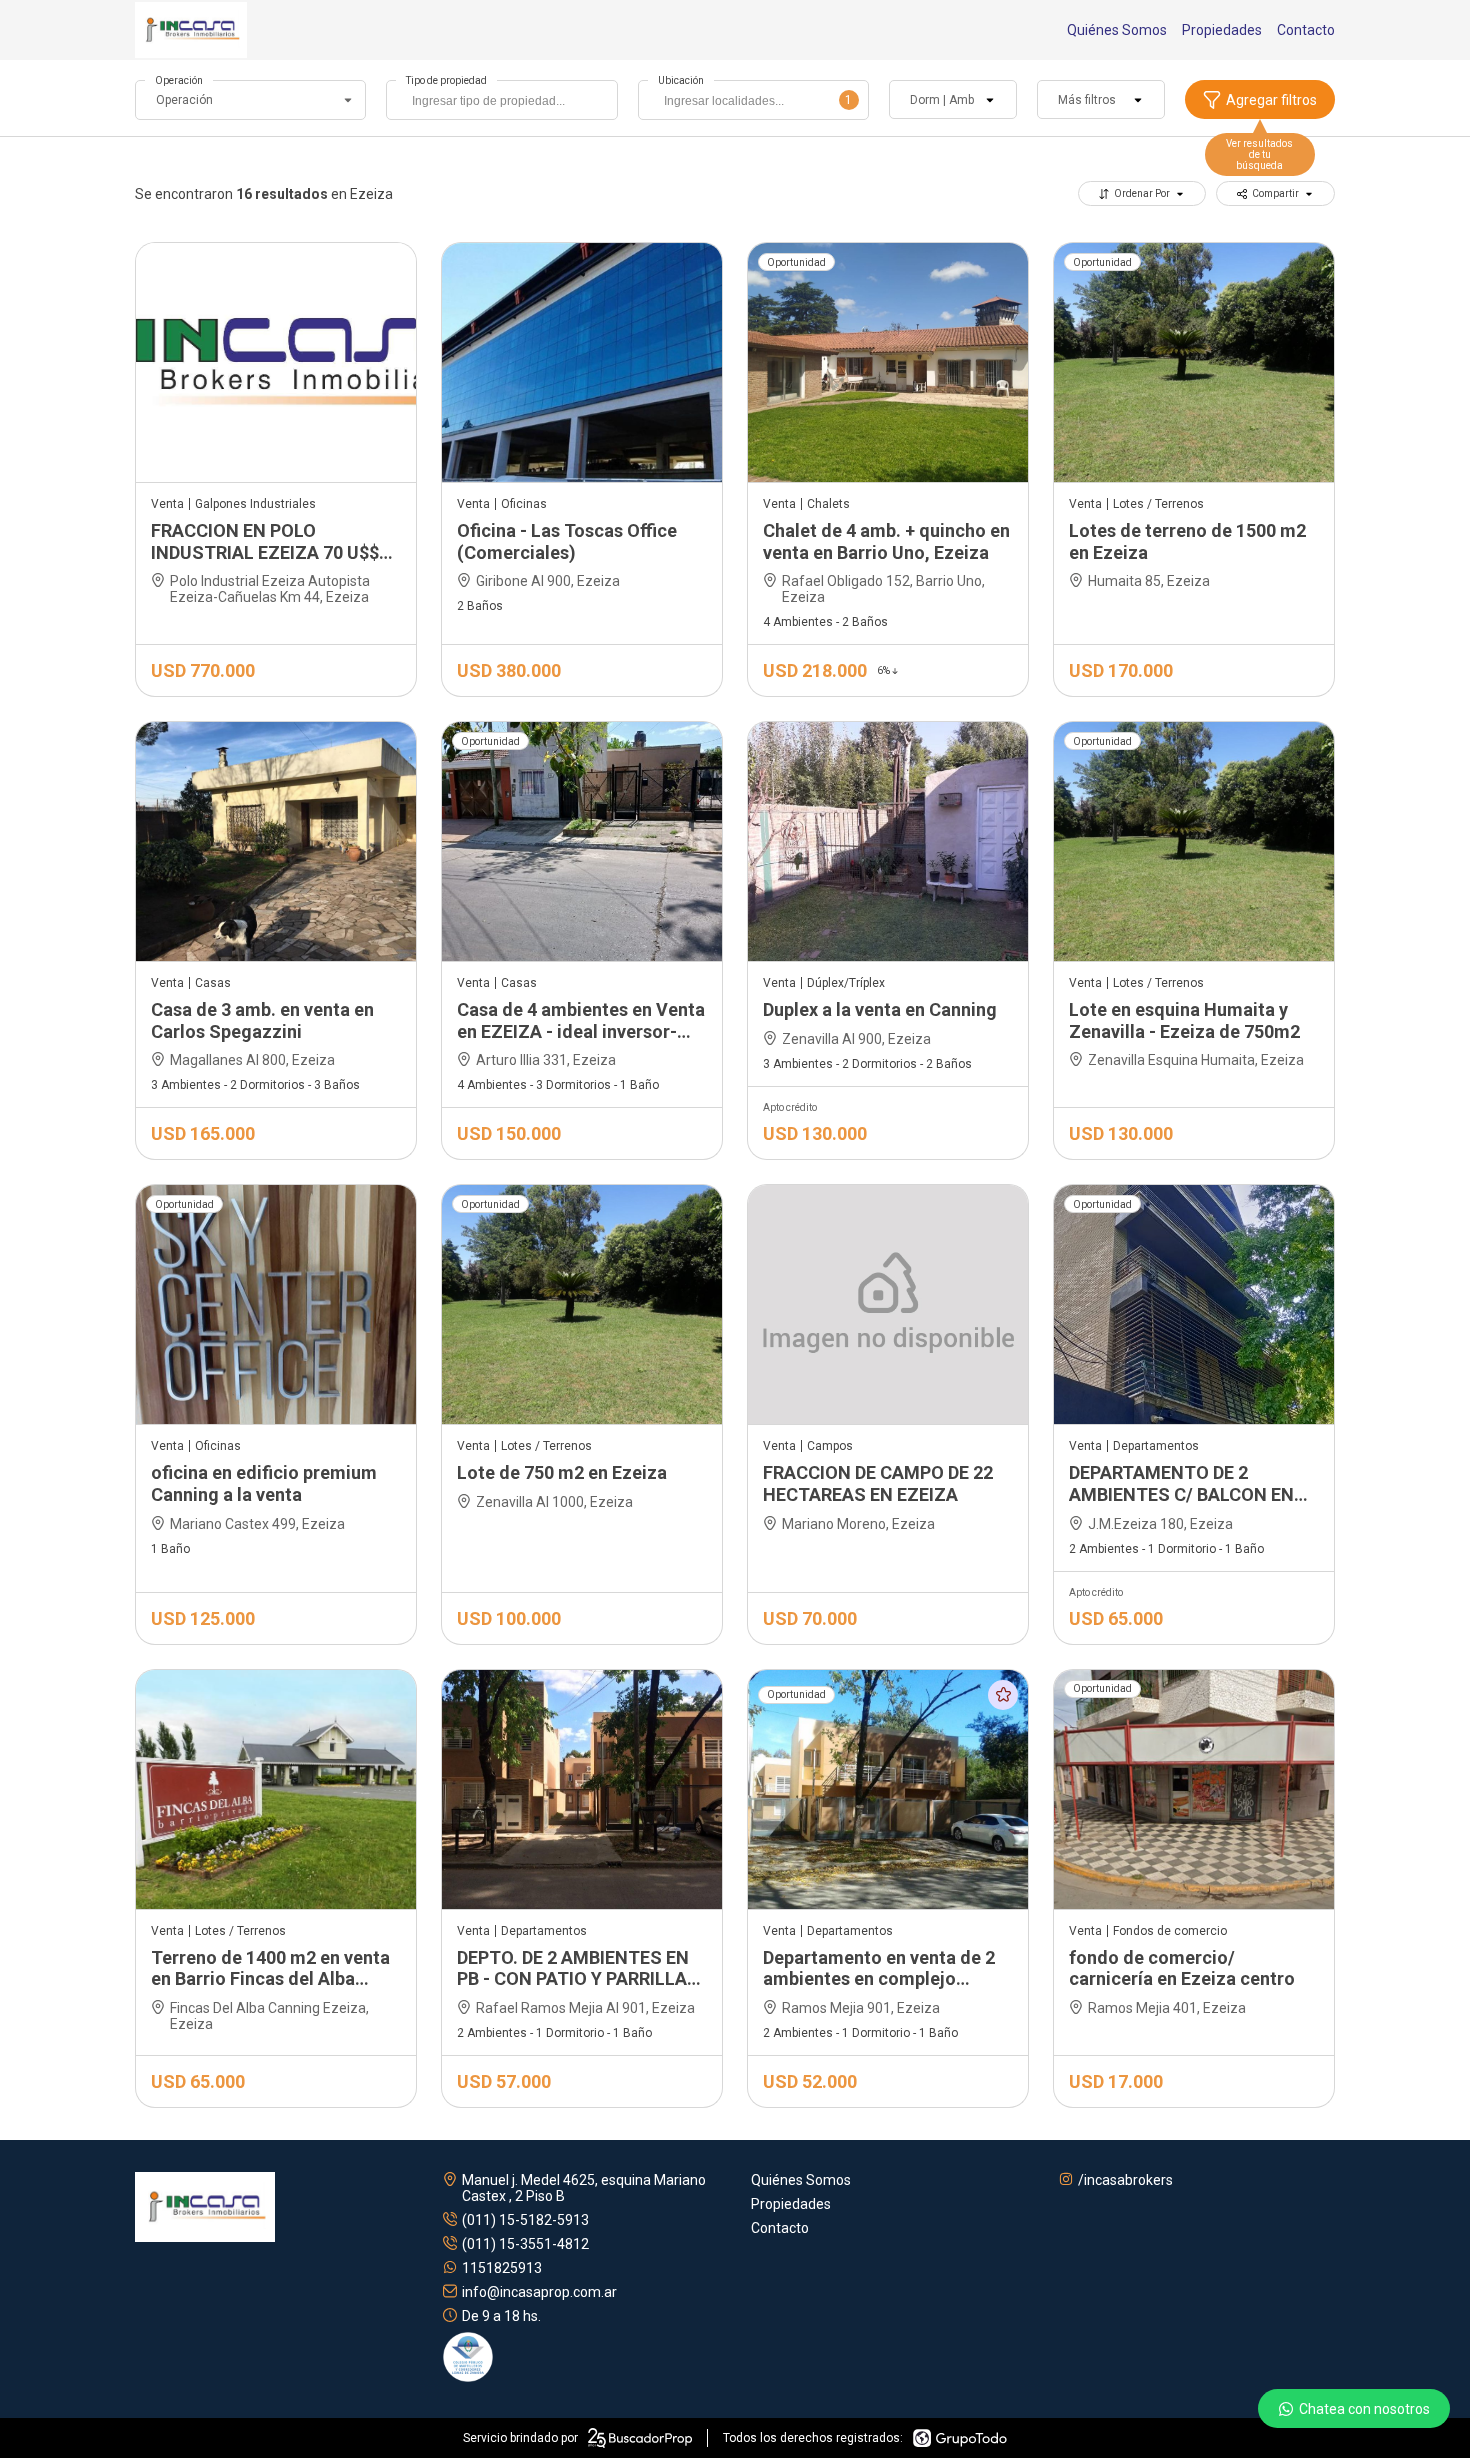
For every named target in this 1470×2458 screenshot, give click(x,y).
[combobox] (501, 100)
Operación (179, 80)
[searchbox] (506, 103)
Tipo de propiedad (446, 80)
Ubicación (681, 80)
